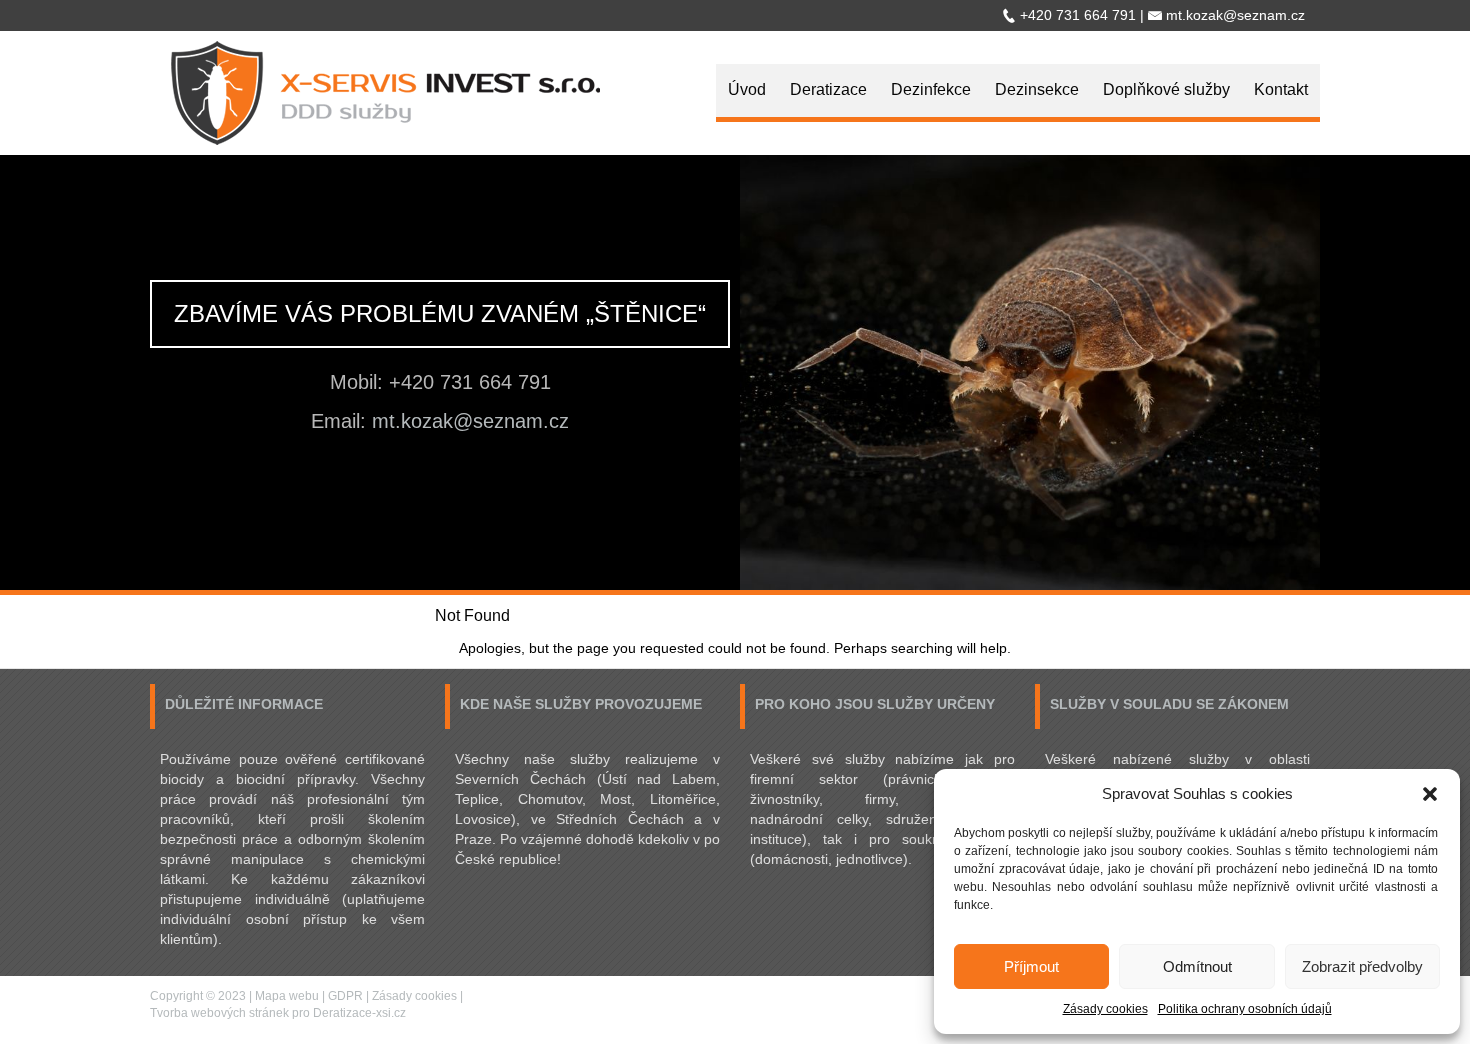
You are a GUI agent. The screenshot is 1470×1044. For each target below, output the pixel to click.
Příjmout (1031, 966)
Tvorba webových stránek (219, 1013)
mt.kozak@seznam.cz (470, 421)
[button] (1430, 794)
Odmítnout (1197, 966)
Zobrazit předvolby (1362, 966)
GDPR (345, 996)
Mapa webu (287, 996)
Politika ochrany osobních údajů (1245, 1009)
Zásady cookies (1105, 1009)
